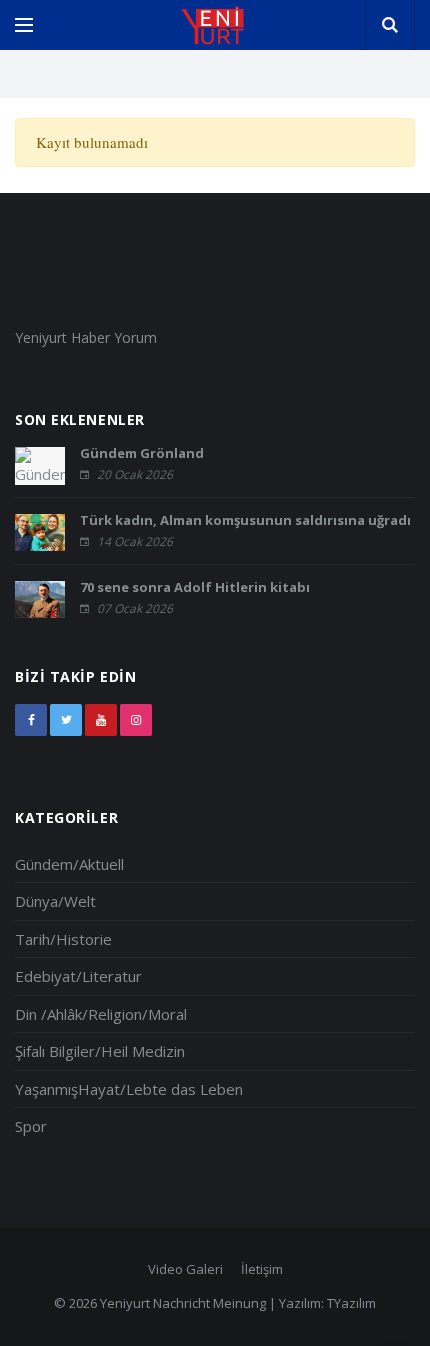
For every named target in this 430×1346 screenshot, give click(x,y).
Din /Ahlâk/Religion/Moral (101, 1014)
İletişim (262, 1269)
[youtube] (101, 720)
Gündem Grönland (142, 453)
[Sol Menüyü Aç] (24, 25)
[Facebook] (31, 720)
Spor (31, 1126)
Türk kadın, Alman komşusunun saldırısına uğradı (245, 520)
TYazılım (351, 1303)
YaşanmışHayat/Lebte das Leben (129, 1089)
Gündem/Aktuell (69, 864)
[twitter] (66, 720)
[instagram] (136, 720)
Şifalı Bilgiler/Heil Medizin (100, 1051)
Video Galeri (185, 1269)
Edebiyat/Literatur (78, 976)
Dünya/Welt (55, 901)
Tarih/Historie (63, 939)
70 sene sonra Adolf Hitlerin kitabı (195, 587)
